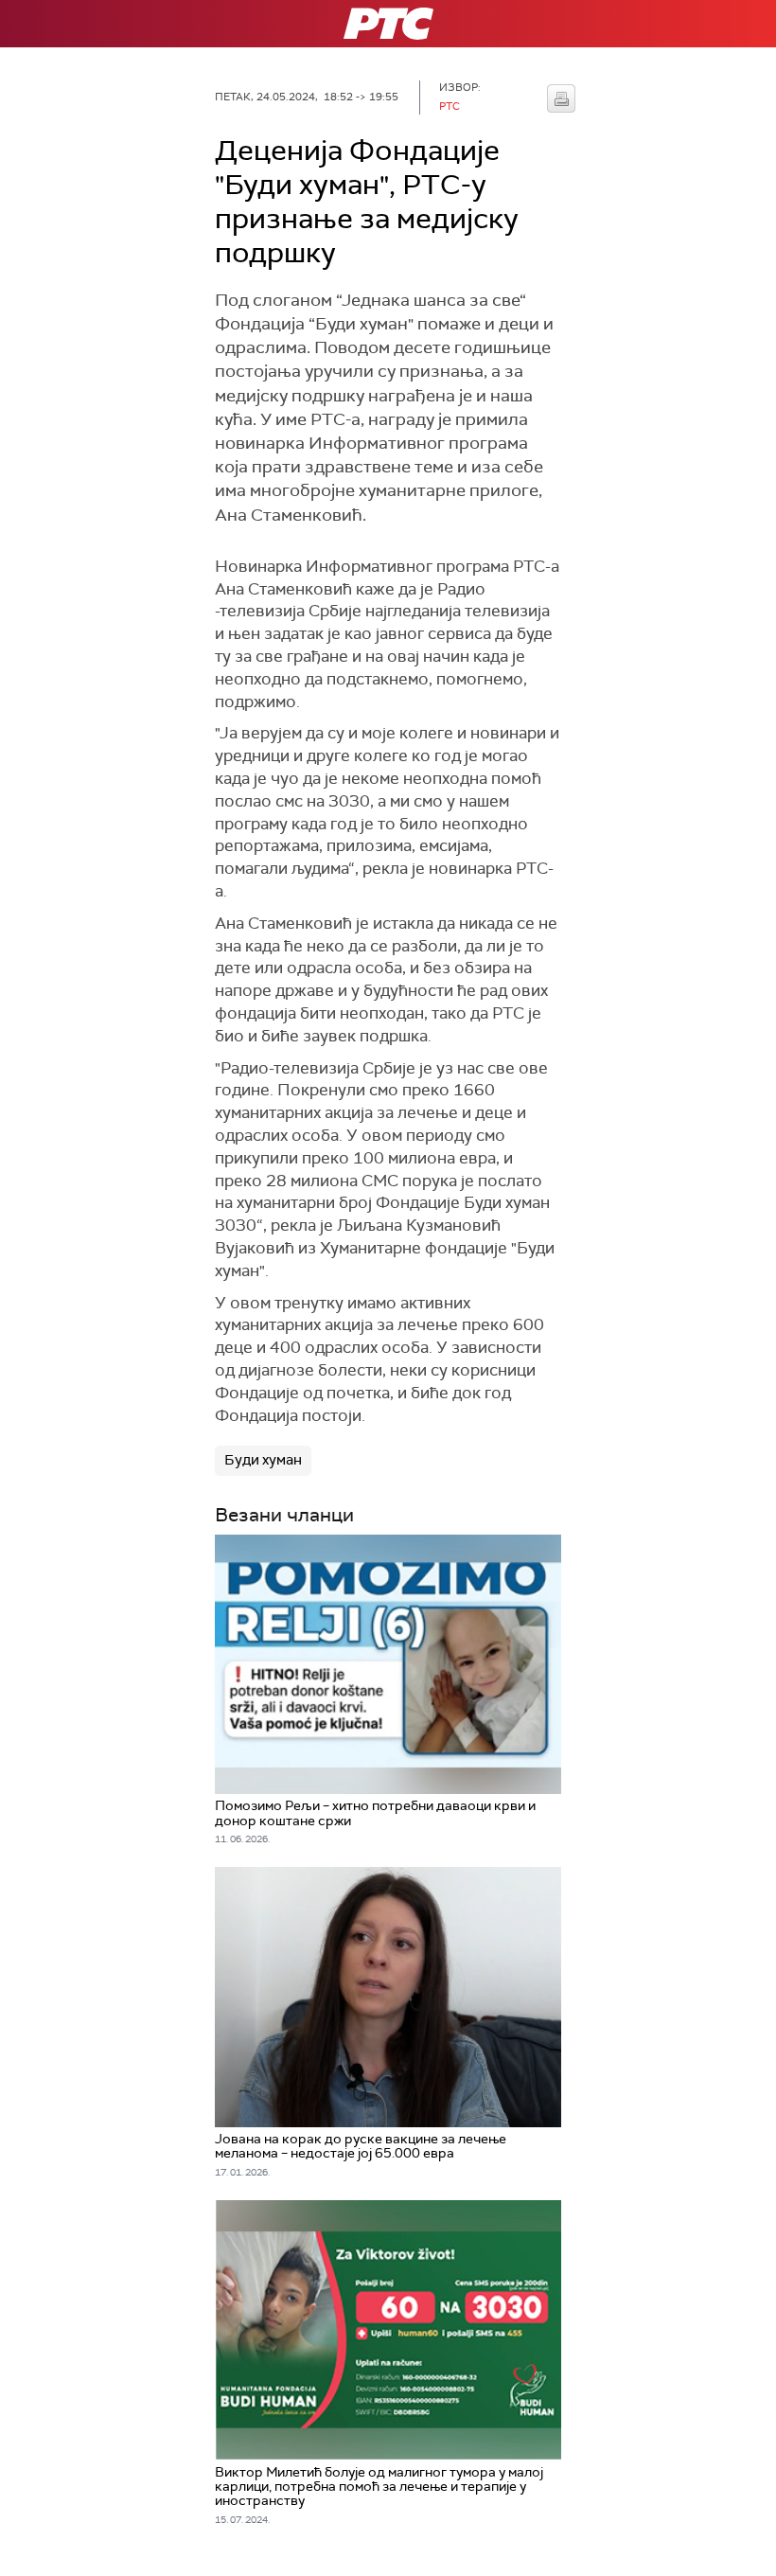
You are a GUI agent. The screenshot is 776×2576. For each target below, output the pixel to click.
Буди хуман (263, 1460)
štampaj (561, 98)
